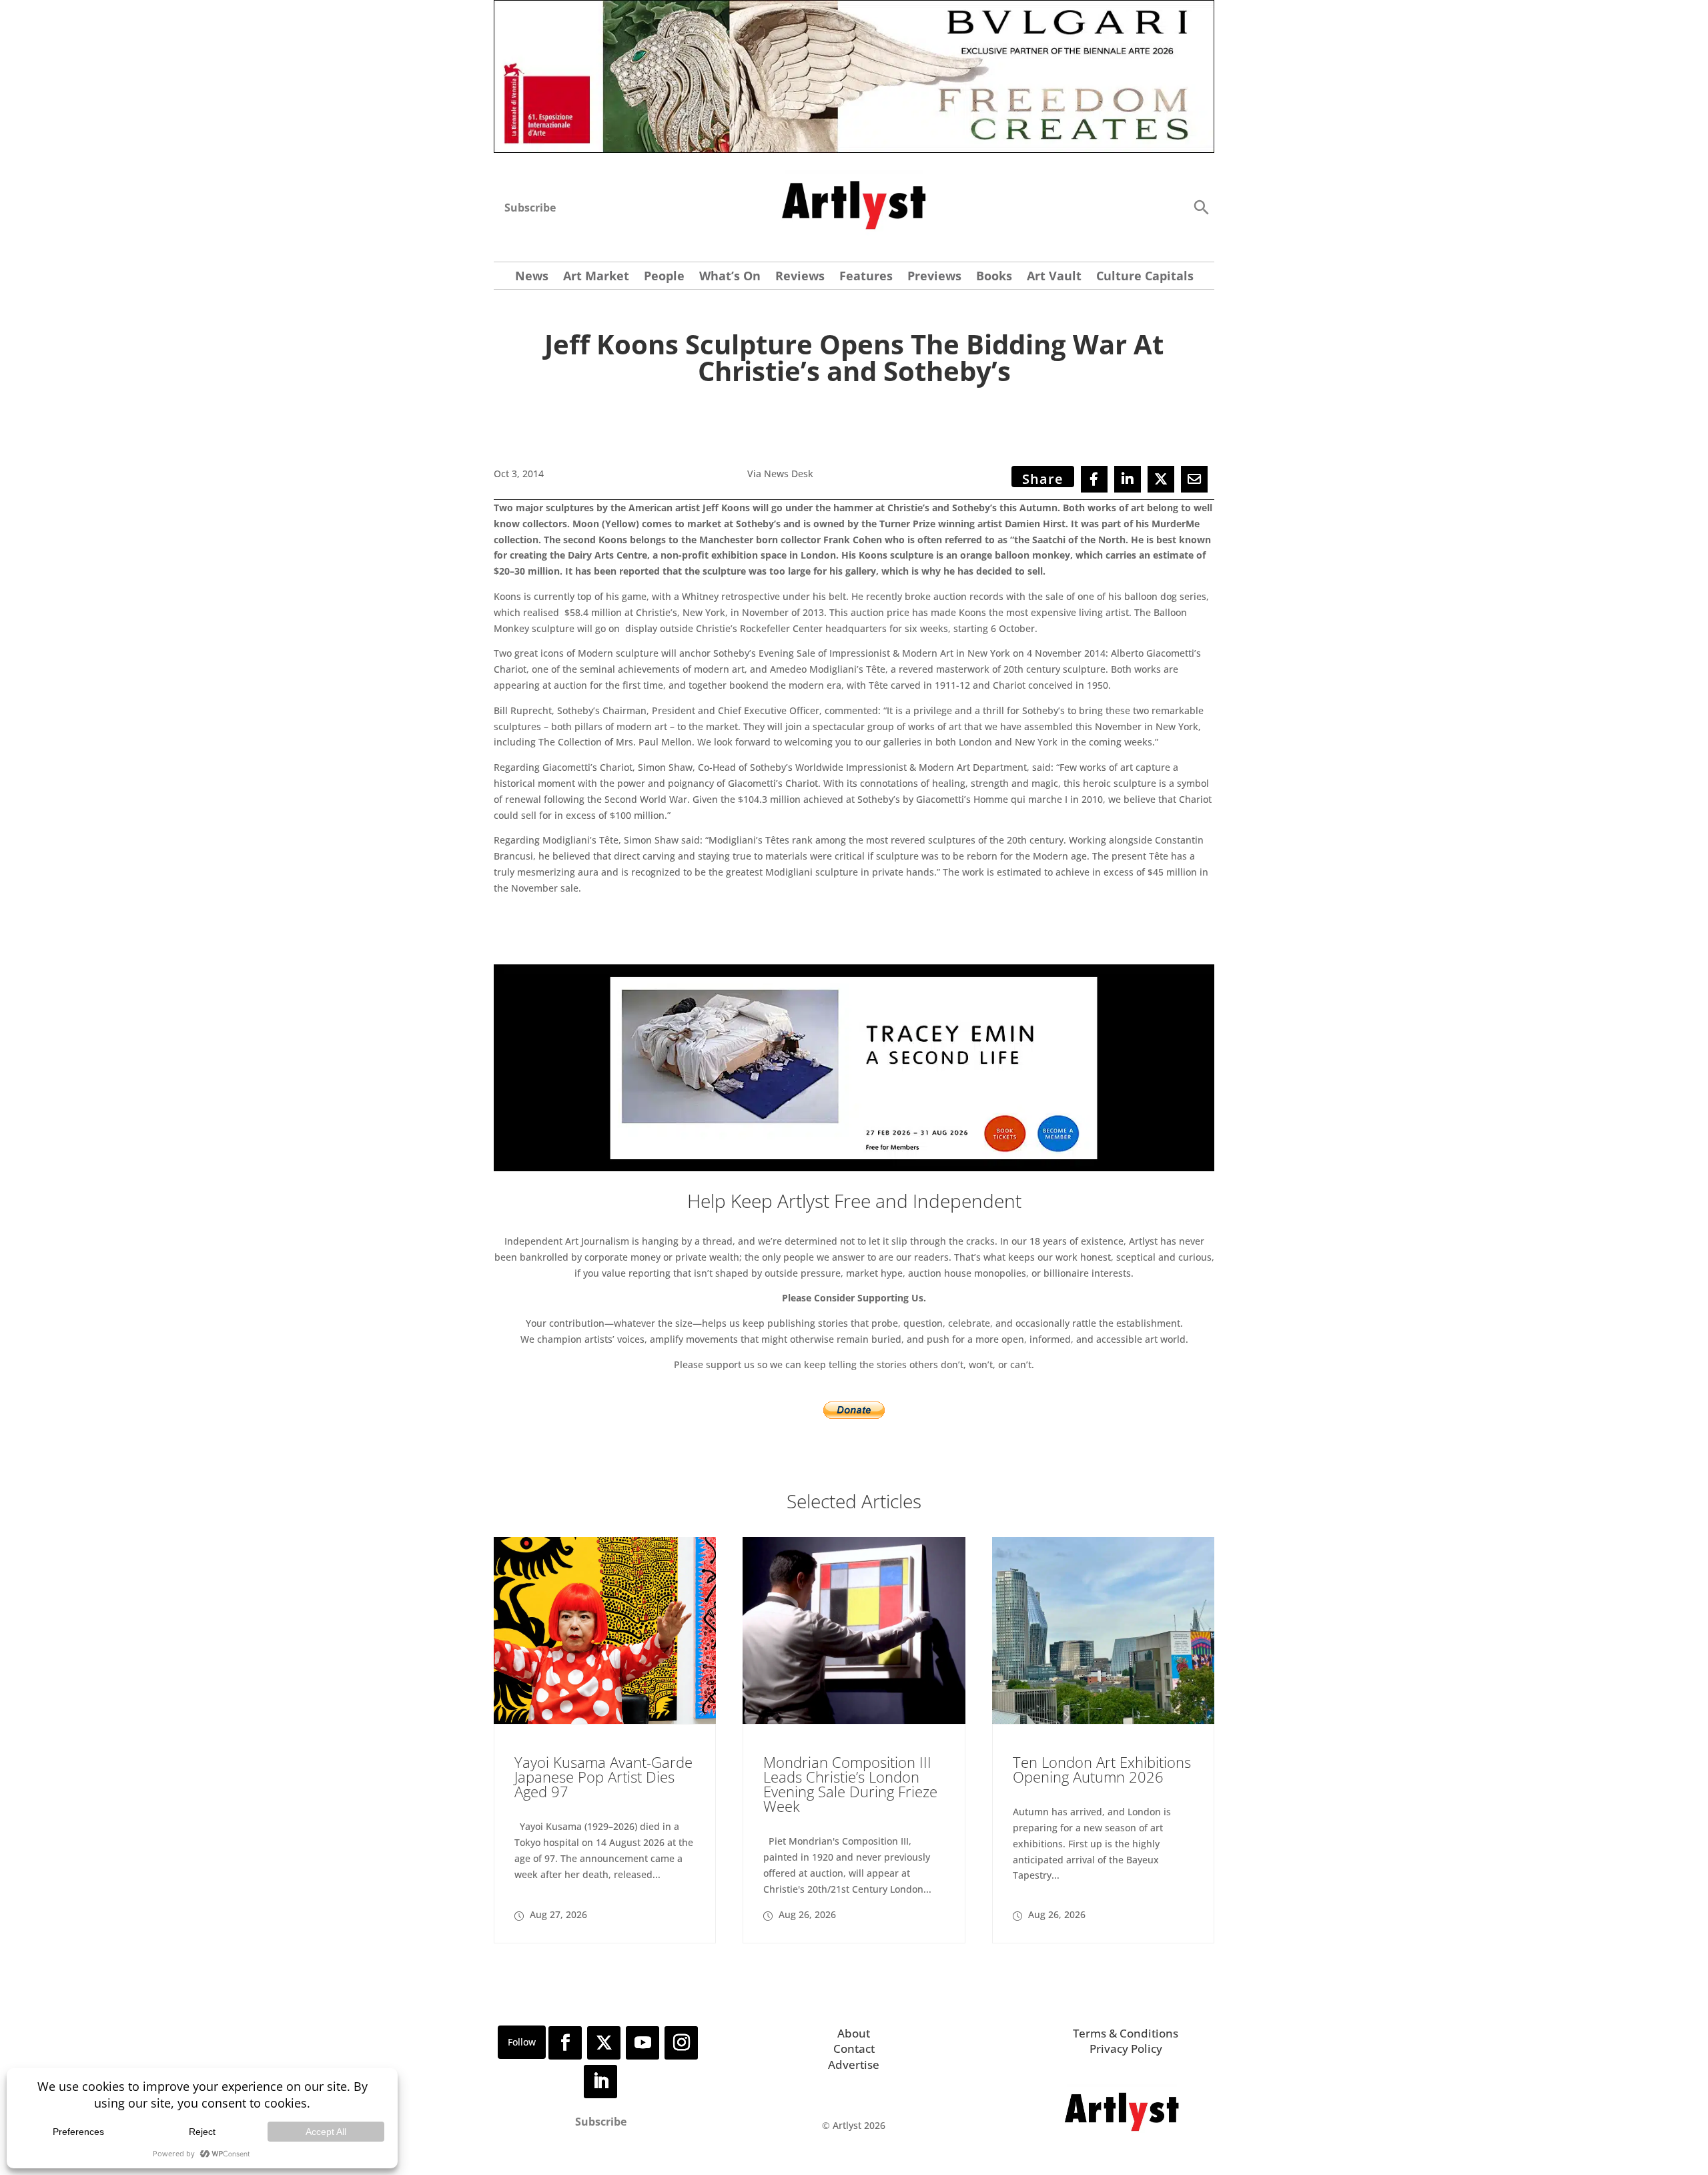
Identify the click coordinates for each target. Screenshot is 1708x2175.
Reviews (800, 277)
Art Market (596, 277)
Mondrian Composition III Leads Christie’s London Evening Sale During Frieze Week (850, 1784)
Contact (854, 2049)
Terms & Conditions (1126, 2033)
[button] (1201, 207)
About (854, 2033)
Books (994, 277)
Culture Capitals (1145, 277)
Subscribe (530, 208)
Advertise (854, 2065)
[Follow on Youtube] (643, 2043)
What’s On (730, 277)
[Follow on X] (604, 2043)
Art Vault (1054, 277)
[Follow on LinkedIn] (600, 2082)
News (532, 277)
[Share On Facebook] (1094, 479)
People (664, 277)
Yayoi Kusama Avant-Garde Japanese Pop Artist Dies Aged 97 (603, 1777)
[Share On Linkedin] (1128, 479)
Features (866, 277)
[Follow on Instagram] (681, 2043)
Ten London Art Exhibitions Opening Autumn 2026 (1102, 1769)
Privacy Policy (1126, 2049)
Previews (934, 277)
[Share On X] (1161, 479)
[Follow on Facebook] (565, 2043)
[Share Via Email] (1194, 479)
